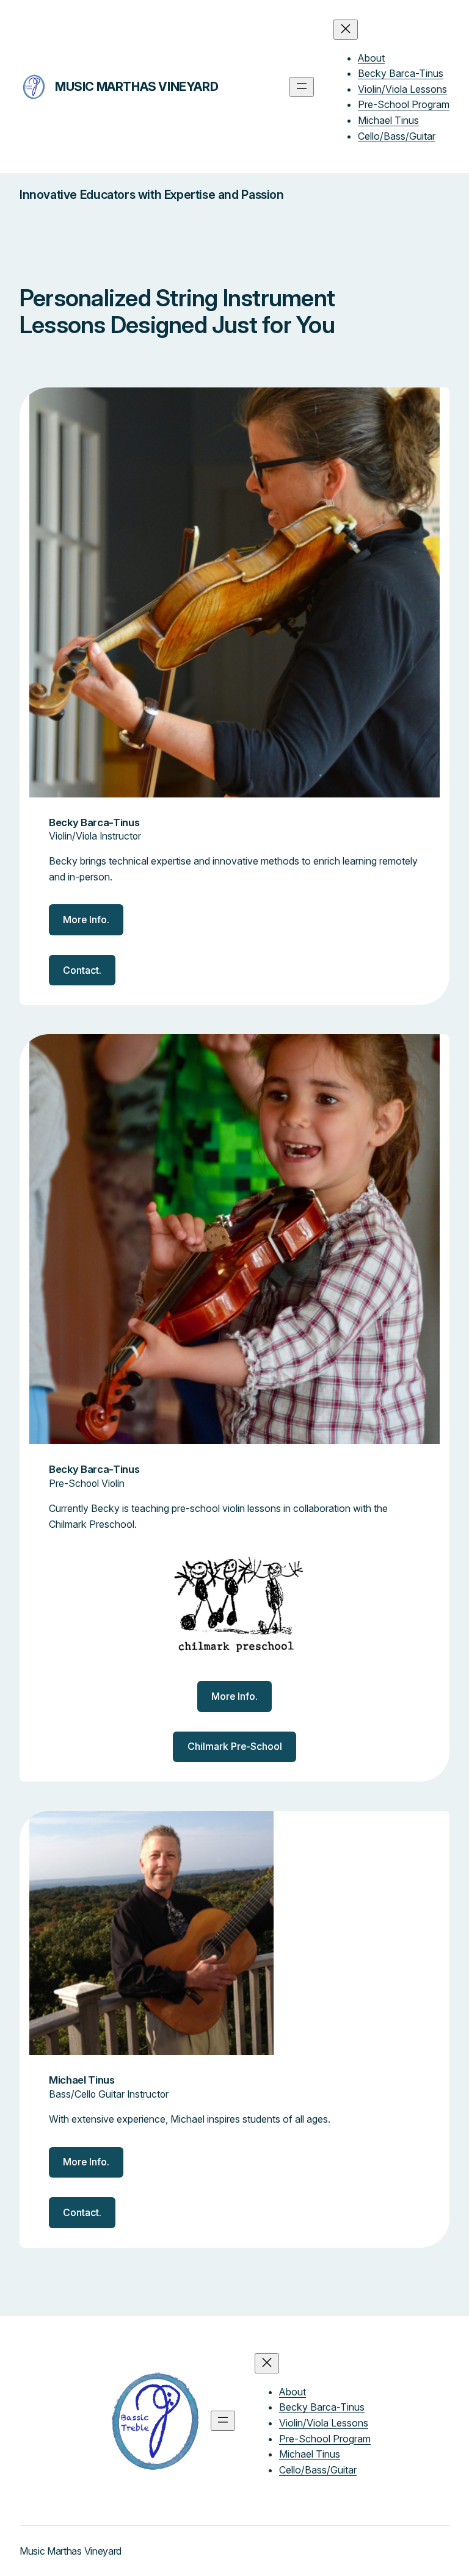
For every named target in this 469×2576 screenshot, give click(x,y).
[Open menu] (302, 87)
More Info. (86, 920)
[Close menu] (346, 30)
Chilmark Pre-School (235, 1747)
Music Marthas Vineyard (136, 87)
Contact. (82, 970)
